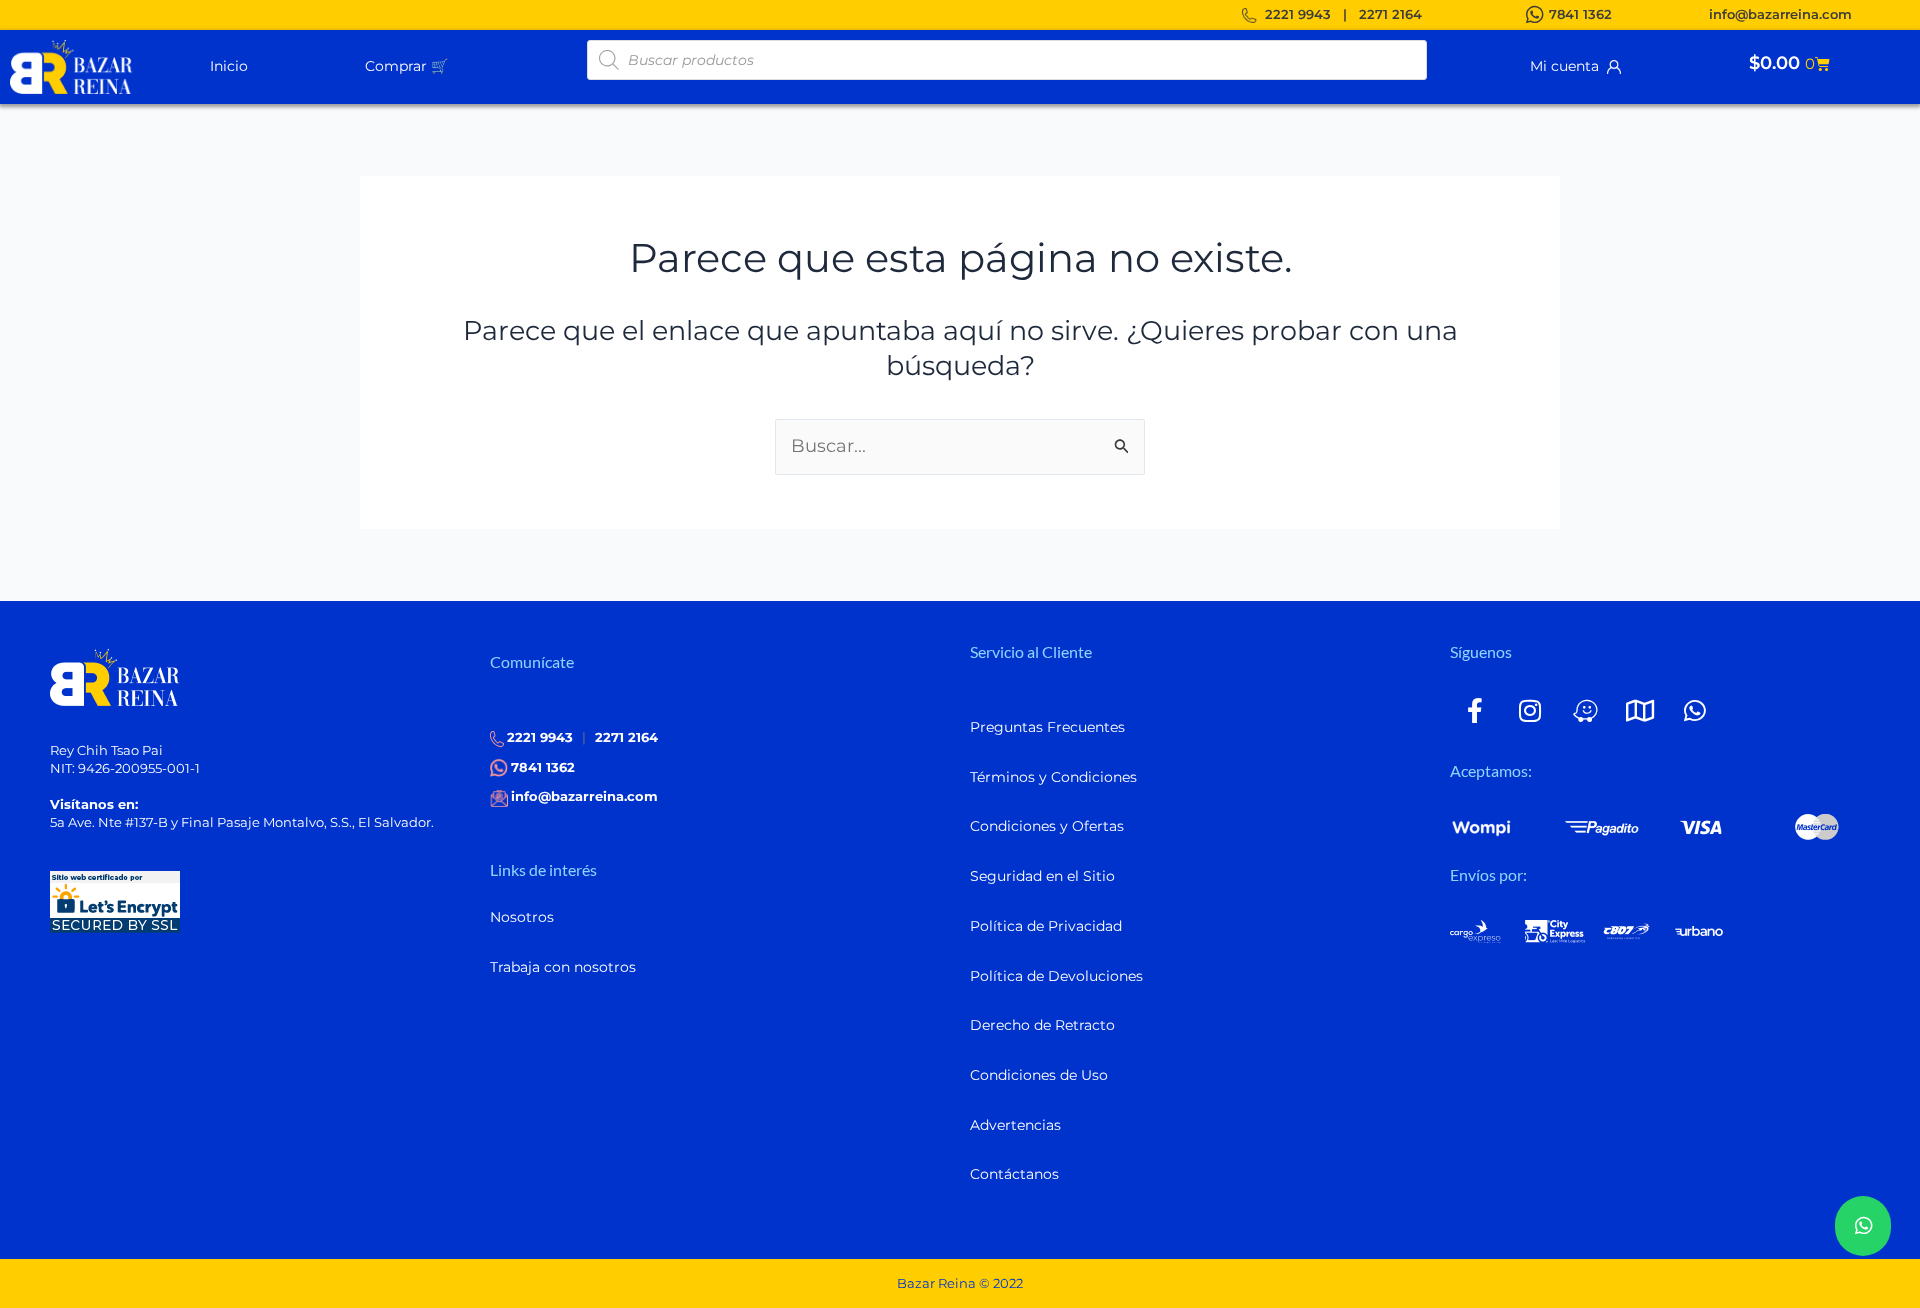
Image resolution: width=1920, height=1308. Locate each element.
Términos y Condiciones (1053, 777)
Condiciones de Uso (1039, 1075)
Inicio (229, 66)
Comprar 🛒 (406, 66)
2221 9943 (1298, 14)
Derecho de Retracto (1042, 1025)
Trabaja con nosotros (563, 967)
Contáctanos (1014, 1174)
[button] (456, 65)
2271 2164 (1390, 14)
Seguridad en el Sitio (1042, 876)
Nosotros (522, 917)
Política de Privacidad (1046, 926)
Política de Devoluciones (1056, 976)
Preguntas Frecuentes (1047, 727)
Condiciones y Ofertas (1047, 826)
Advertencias (1015, 1125)
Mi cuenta (1568, 66)
